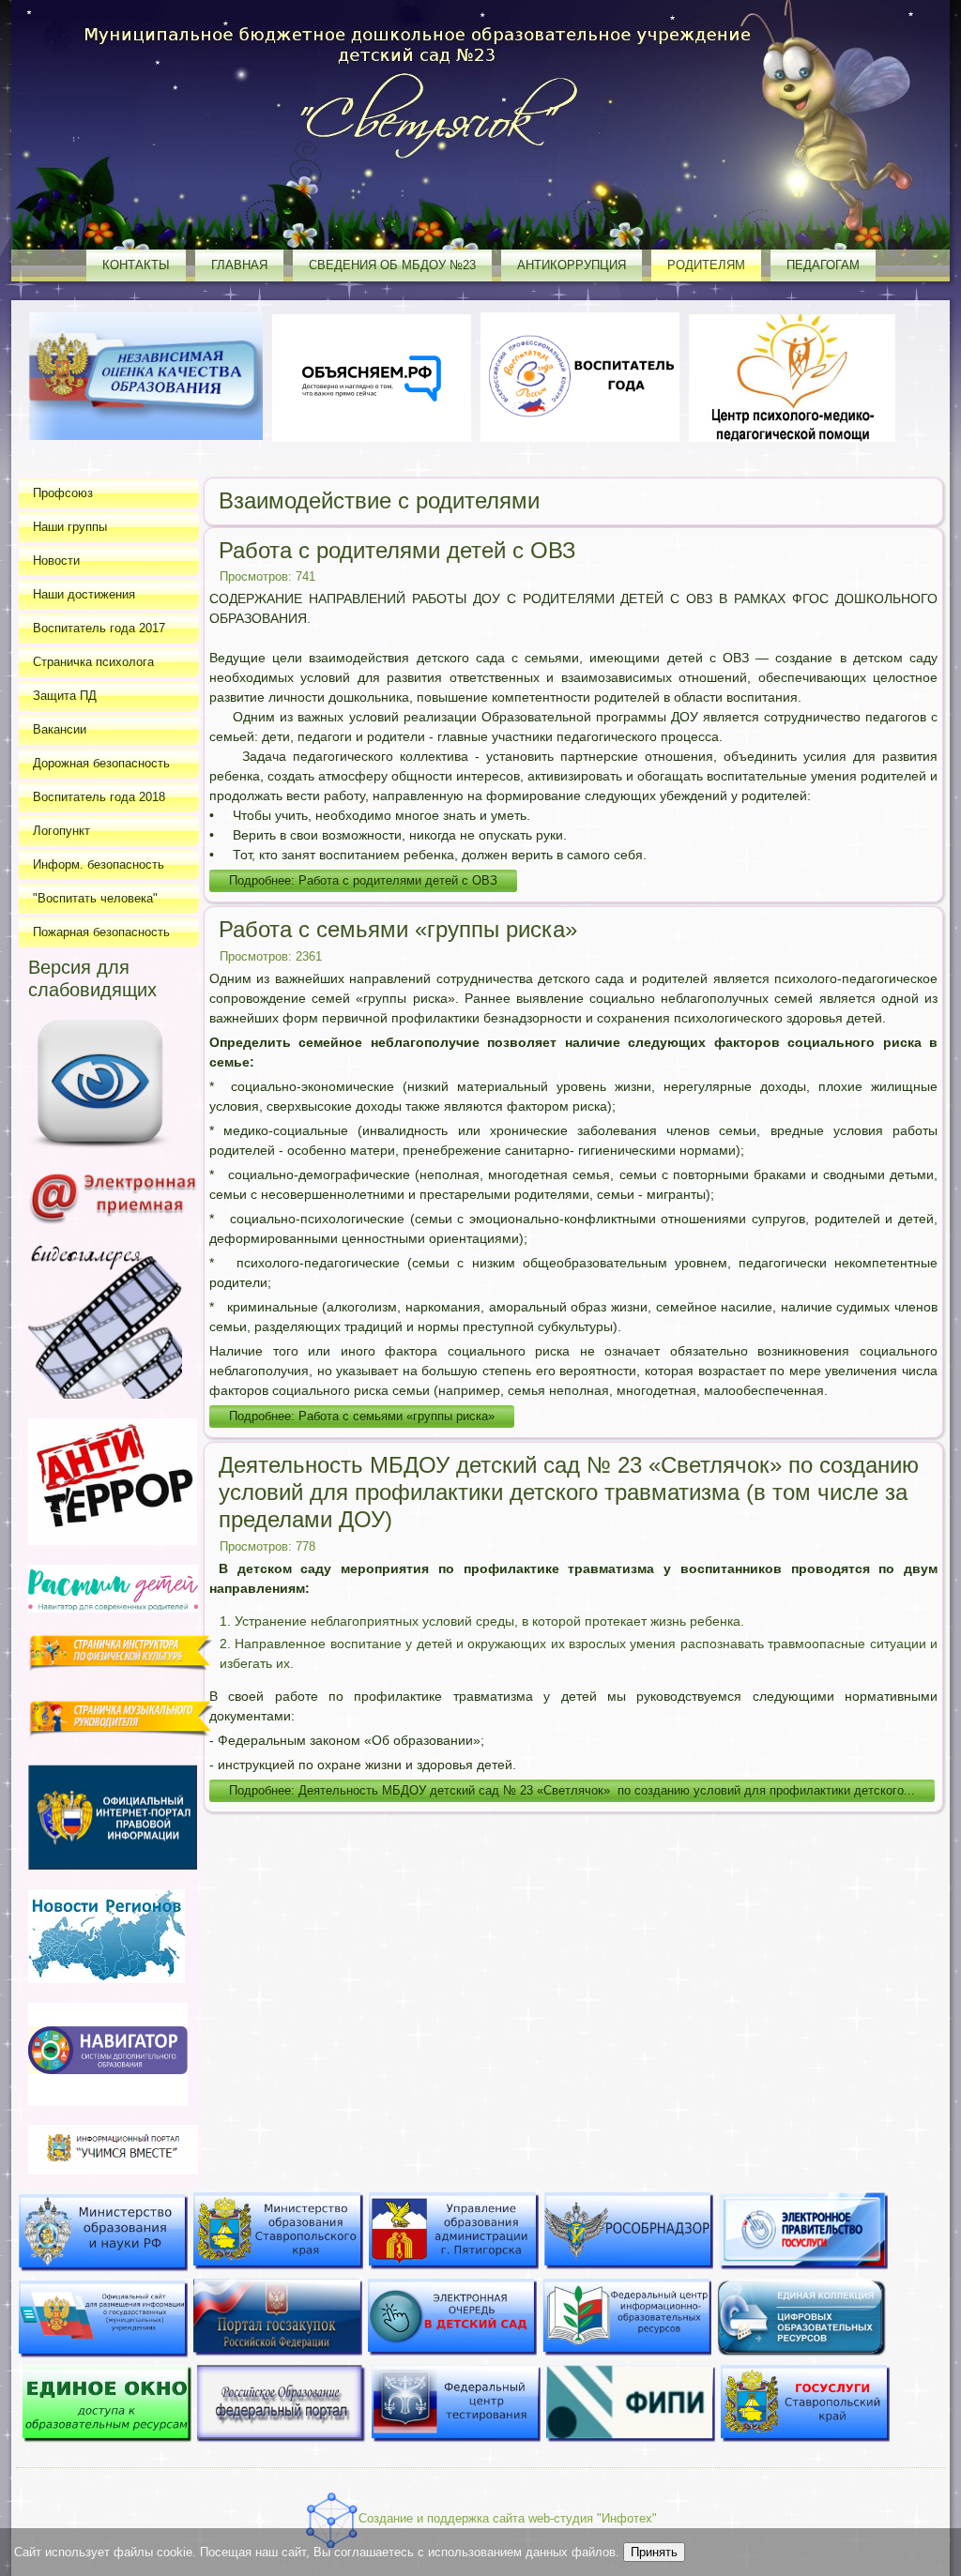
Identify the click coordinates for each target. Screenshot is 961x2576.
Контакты (136, 265)
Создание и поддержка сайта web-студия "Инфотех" (508, 2518)
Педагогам (823, 265)
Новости (56, 561)
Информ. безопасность (99, 864)
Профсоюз (63, 493)
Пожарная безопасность (101, 932)
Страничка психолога (93, 662)
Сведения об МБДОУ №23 (392, 265)
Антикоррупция (572, 265)
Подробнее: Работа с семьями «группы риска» (362, 1416)
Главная (239, 265)
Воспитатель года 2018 (99, 797)
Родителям (706, 265)
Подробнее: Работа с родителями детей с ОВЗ (363, 880)
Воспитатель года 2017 (99, 628)
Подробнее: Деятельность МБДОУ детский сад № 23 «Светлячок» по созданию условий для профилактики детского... (572, 1790)
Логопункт (61, 831)
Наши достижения (84, 594)
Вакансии (60, 729)
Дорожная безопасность (101, 763)
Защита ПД (65, 696)
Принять (654, 2552)
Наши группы (70, 527)
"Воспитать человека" (95, 898)
